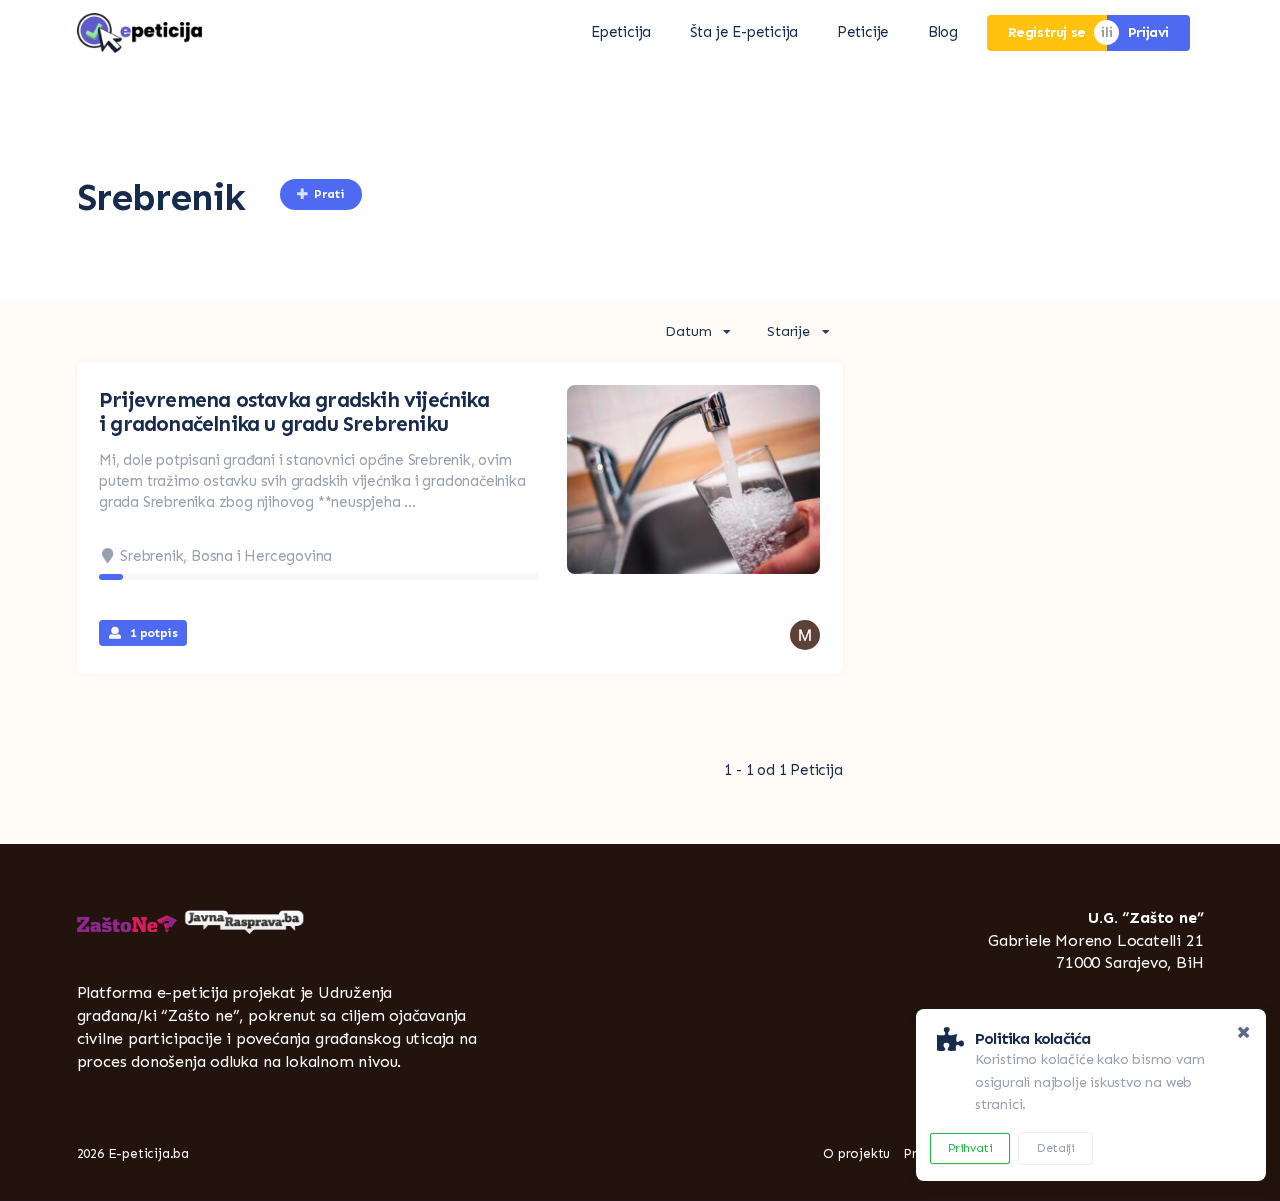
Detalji (1055, 1148)
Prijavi (1148, 32)
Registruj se (1047, 32)
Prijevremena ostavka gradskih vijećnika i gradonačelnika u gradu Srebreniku (294, 412)
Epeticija (621, 32)
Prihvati (970, 1148)
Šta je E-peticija (744, 32)
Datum (688, 331)
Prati (329, 194)
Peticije (863, 32)
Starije (788, 331)
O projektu (856, 1153)
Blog (943, 32)
